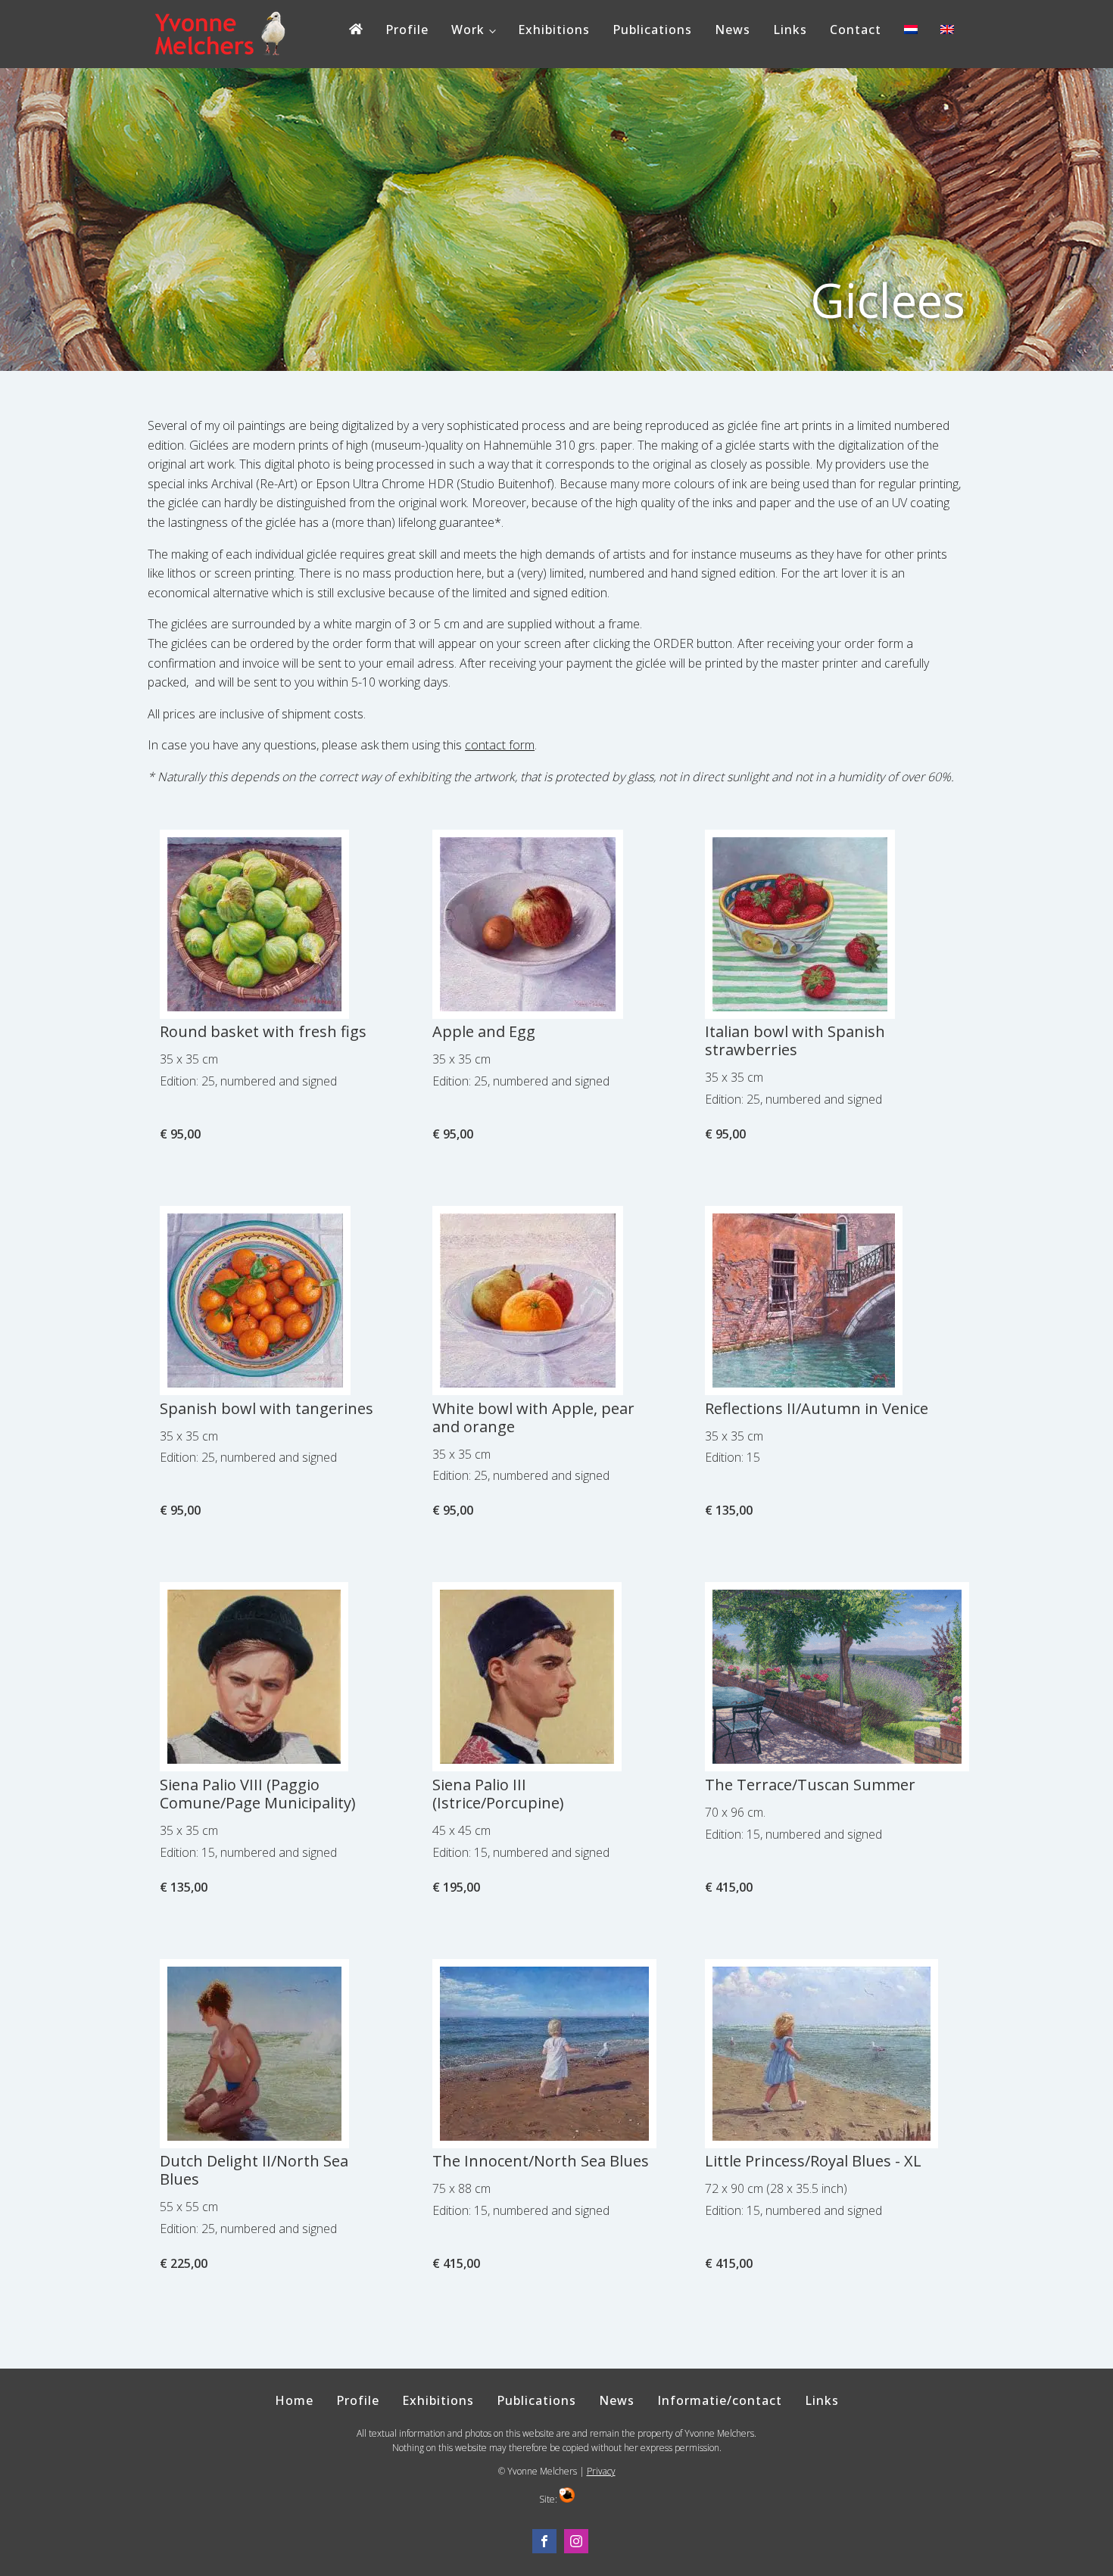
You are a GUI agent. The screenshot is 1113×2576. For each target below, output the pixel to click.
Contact (856, 30)
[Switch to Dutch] (911, 33)
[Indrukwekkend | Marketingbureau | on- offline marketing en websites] (567, 2499)
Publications (652, 30)
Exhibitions (554, 30)
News (733, 30)
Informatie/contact (720, 2400)
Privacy (601, 2471)
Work (468, 30)
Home (294, 2400)
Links (790, 30)
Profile (407, 30)
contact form (500, 745)
